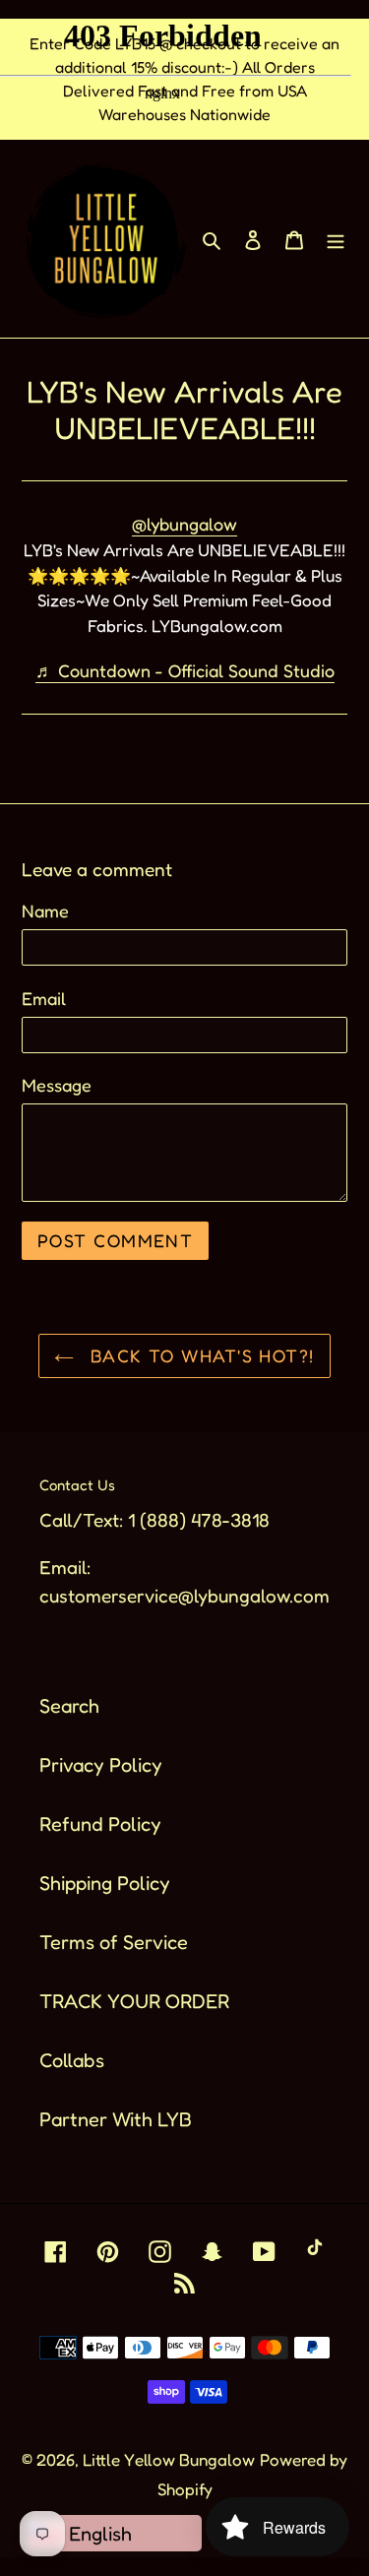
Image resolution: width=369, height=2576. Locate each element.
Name (45, 911)
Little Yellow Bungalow (169, 2459)
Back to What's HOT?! (199, 1355)
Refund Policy (100, 1824)
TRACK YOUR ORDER (134, 2001)
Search (69, 1706)
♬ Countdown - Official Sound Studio (185, 670)
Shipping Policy (105, 1883)
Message (57, 1085)
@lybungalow (184, 524)
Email (44, 998)
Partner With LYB (116, 2119)
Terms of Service (114, 1942)
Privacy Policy (101, 1765)
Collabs (72, 2060)
